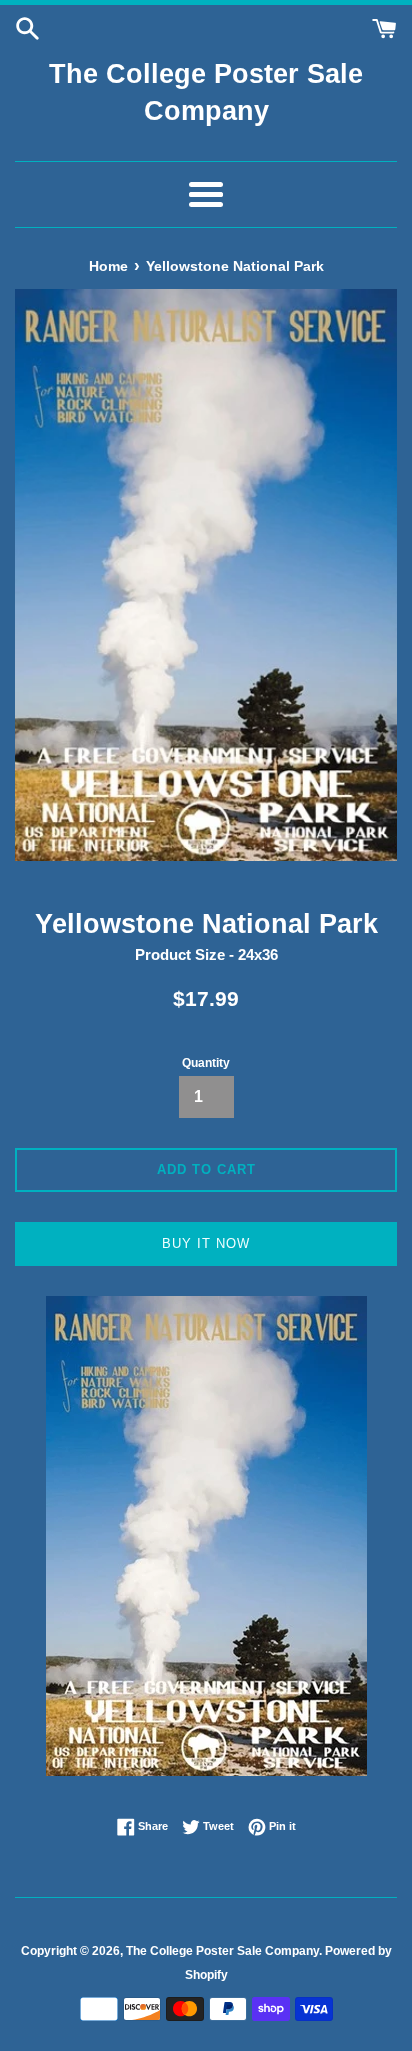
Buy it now (206, 1243)
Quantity (206, 1063)
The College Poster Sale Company (206, 93)
